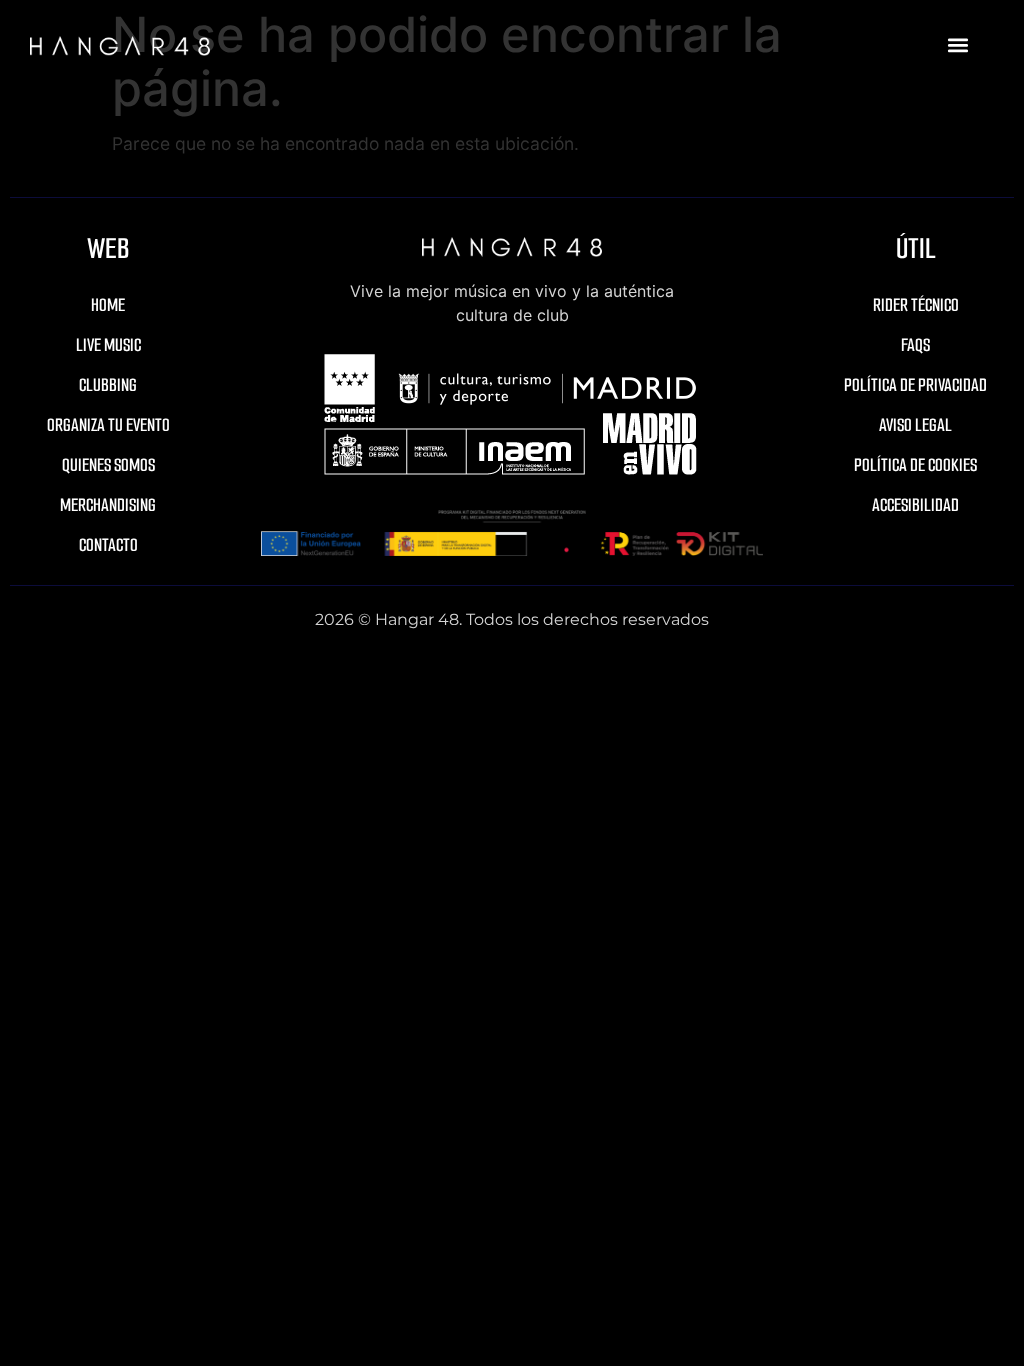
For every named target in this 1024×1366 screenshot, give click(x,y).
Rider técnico (916, 305)
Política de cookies (915, 465)
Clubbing (108, 385)
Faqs (915, 345)
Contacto (108, 545)
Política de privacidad (915, 385)
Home (108, 305)
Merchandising (108, 505)
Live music (108, 345)
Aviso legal (915, 425)
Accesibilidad (915, 505)
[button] (957, 45)
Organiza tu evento (108, 425)
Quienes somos (108, 465)
